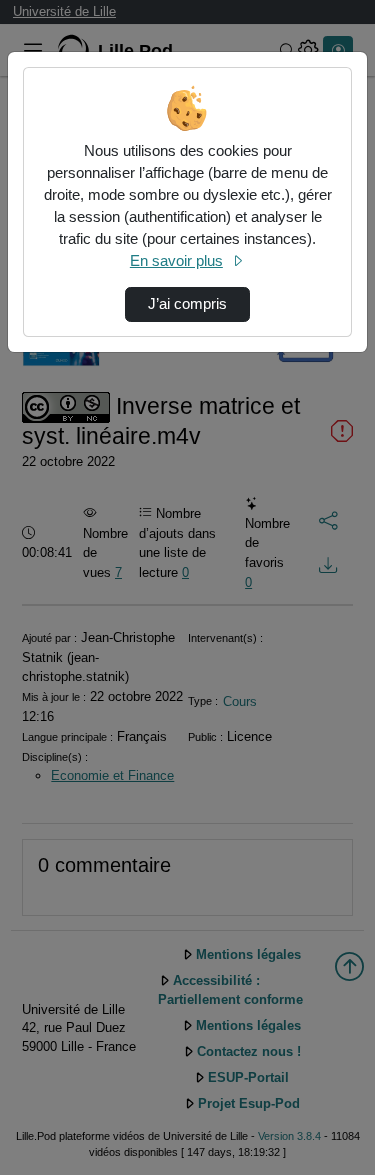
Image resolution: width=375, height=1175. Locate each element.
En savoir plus (176, 261)
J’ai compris (187, 304)
